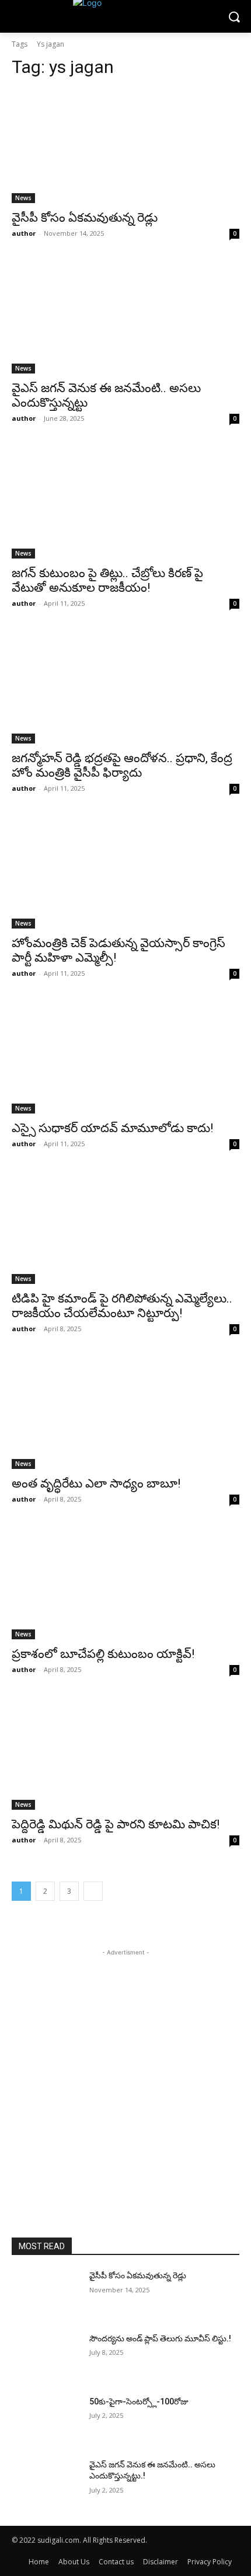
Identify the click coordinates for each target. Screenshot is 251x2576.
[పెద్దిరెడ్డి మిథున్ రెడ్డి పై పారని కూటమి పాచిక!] (125, 1753)
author (24, 233)
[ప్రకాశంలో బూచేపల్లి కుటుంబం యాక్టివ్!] (125, 1582)
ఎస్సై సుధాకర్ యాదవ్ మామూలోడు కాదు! (112, 1128)
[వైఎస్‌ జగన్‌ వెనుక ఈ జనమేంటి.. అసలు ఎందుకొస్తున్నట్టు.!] (46, 2483)
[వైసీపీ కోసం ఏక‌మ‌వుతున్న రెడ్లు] (125, 146)
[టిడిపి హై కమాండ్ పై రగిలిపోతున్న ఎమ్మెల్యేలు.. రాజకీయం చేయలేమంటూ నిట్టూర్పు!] (125, 1227)
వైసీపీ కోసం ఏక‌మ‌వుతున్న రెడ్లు (85, 218)
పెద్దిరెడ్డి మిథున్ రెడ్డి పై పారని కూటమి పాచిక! (116, 1824)
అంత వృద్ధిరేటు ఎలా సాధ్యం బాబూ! (96, 1484)
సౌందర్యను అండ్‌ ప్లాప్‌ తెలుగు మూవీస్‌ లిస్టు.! (160, 2338)
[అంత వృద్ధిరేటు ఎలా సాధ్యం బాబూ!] (125, 1412)
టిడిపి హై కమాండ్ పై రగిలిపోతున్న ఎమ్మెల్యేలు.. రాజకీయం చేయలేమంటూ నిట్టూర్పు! (122, 1306)
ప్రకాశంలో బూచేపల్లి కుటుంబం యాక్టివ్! (103, 1654)
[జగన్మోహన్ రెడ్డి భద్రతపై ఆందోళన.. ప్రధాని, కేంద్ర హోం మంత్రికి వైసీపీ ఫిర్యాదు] (125, 687)
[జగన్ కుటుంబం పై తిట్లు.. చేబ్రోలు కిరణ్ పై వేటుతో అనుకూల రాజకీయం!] (125, 502)
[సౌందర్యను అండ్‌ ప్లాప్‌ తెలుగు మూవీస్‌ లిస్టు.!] (46, 2357)
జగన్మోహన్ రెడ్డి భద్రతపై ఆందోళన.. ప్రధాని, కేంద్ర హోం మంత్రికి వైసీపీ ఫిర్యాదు (122, 765)
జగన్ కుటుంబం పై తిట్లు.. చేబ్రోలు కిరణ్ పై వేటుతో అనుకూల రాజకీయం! (107, 580)
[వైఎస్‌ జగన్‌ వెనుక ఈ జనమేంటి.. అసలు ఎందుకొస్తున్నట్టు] (125, 317)
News (23, 198)
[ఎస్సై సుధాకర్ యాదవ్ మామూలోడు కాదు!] (125, 1057)
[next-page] (93, 1891)
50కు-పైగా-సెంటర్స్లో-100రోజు (139, 2402)
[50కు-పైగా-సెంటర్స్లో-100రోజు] (46, 2420)
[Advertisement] (125, 2084)
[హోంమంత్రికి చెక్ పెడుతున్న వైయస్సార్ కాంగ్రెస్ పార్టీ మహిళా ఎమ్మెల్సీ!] (125, 872)
